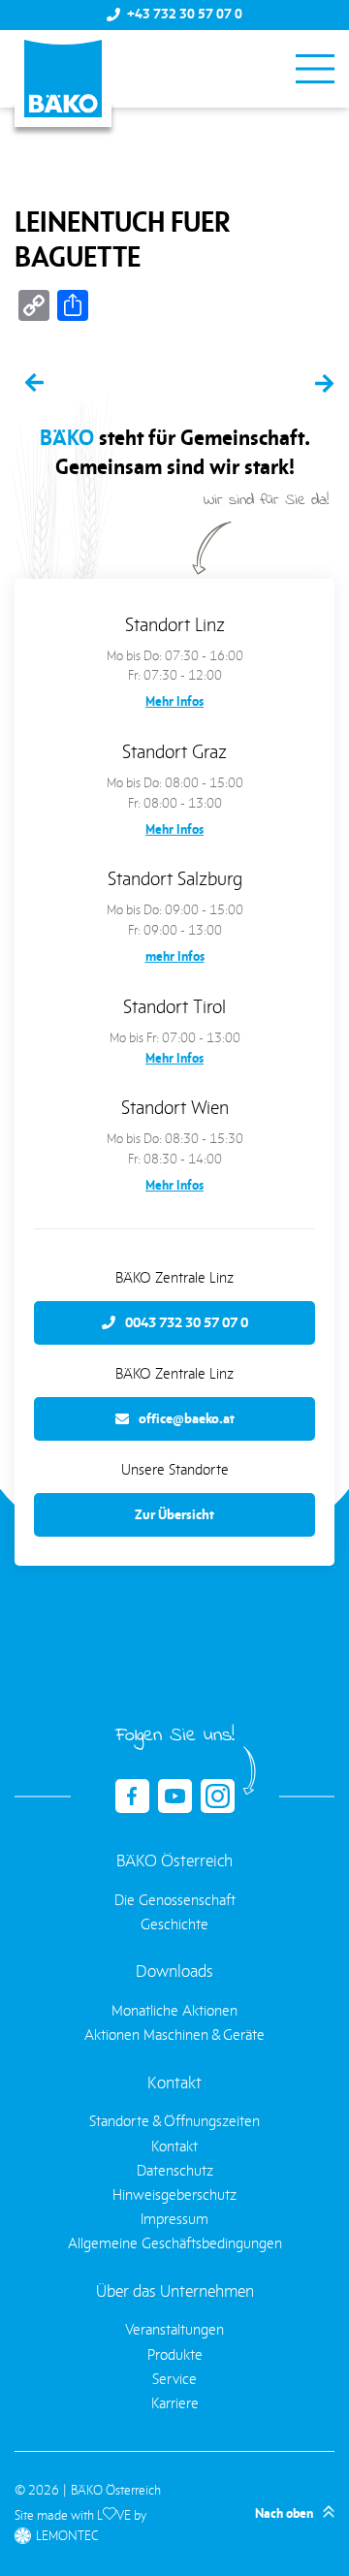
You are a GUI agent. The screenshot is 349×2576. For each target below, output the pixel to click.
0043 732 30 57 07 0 (187, 1322)
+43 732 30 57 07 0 (185, 15)
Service (174, 2379)
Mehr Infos (174, 701)
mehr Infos (175, 956)
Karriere (175, 2403)
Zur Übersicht (174, 1514)
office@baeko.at (187, 1418)
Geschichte (174, 1924)
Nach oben (284, 2513)
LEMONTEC (67, 2536)
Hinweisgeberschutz (174, 2194)
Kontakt (174, 2146)
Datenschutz (175, 2170)
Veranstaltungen (174, 2329)
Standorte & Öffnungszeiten (174, 2121)
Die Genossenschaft (175, 1900)
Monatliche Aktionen (174, 2010)
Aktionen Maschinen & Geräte (174, 2035)
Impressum (174, 2219)
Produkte (175, 2354)
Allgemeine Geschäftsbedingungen (175, 2243)
